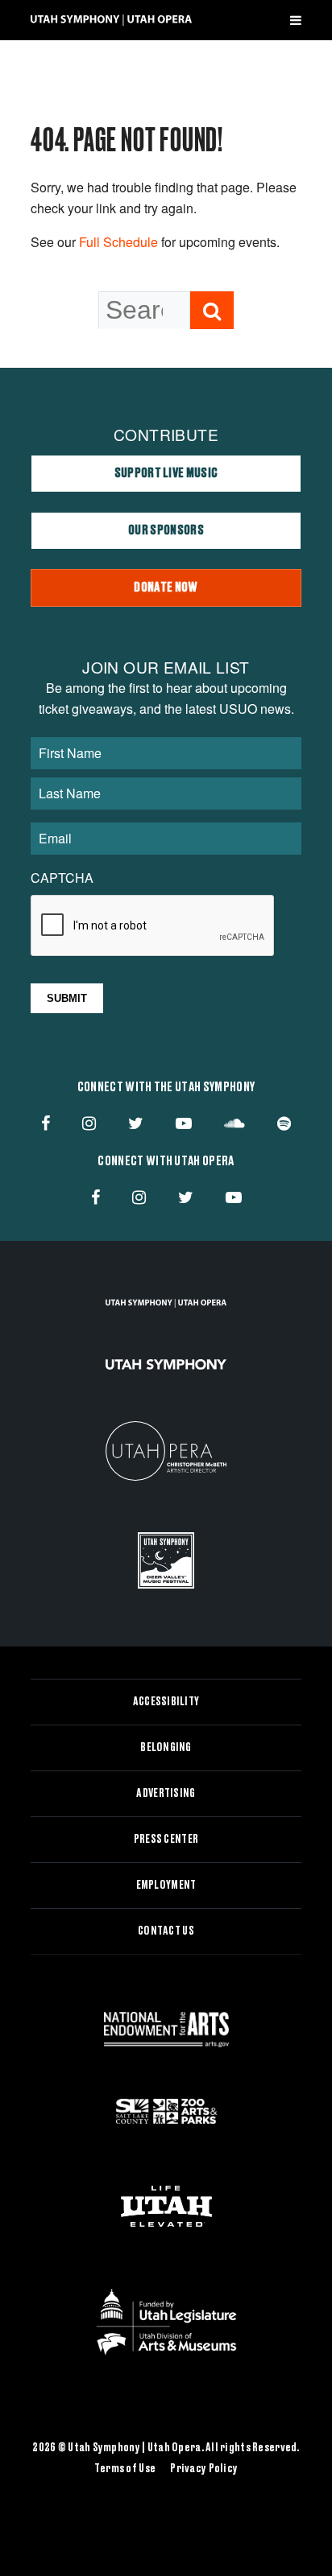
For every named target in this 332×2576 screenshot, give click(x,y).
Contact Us (166, 1931)
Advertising (166, 1794)
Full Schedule (118, 242)
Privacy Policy (204, 2469)
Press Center (166, 1840)
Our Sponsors (166, 530)
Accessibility (166, 1702)
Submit (67, 998)
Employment (166, 1886)
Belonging (166, 1748)
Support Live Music (166, 473)
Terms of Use (125, 2469)
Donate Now (166, 587)
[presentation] (153, 926)
